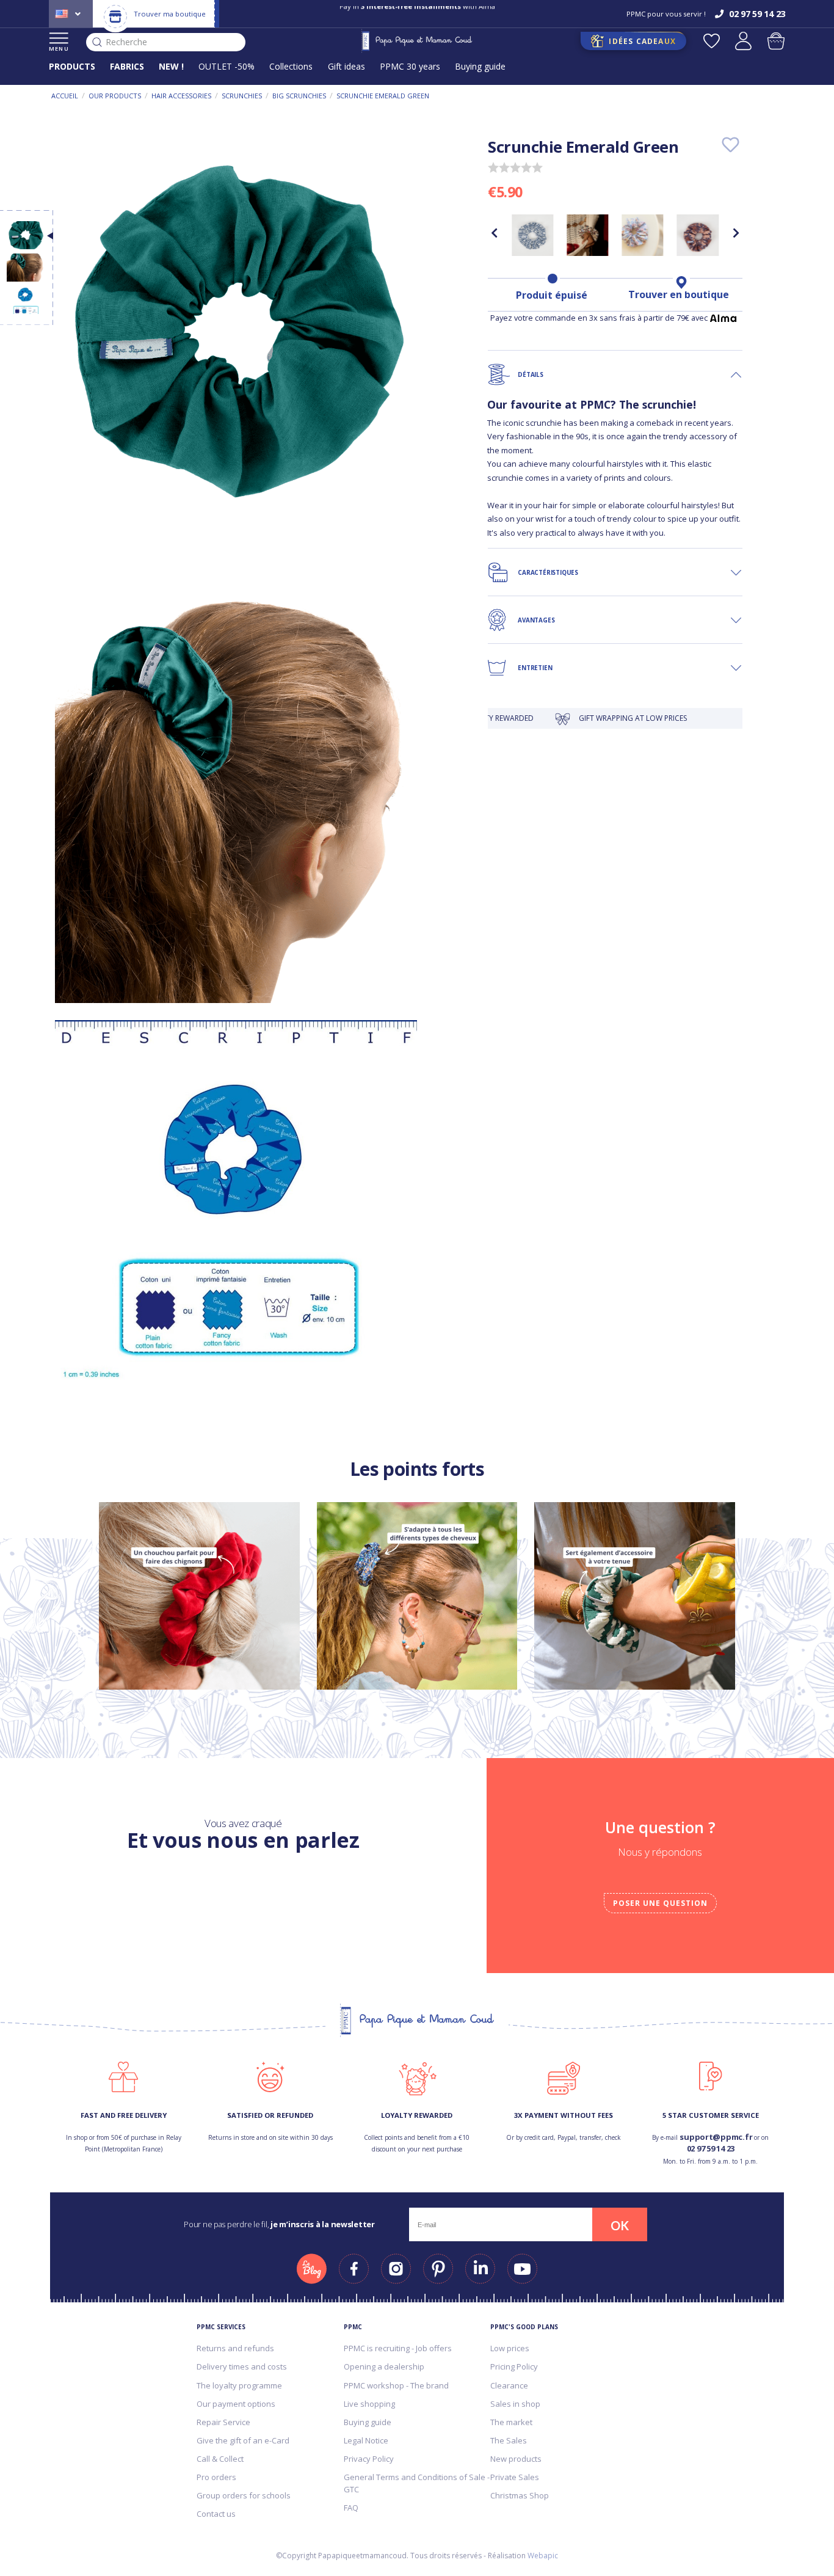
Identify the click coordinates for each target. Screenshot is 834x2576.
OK (620, 2225)
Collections (291, 66)
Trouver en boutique (679, 294)
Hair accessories (181, 96)
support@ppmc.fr (716, 2137)
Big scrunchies (299, 96)
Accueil (65, 96)
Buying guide (480, 66)
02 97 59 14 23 (711, 2148)
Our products (115, 96)
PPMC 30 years (410, 66)
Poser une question (660, 1903)
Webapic (543, 2556)
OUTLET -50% (227, 66)
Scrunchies (242, 96)
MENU (59, 49)
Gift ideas (346, 66)
